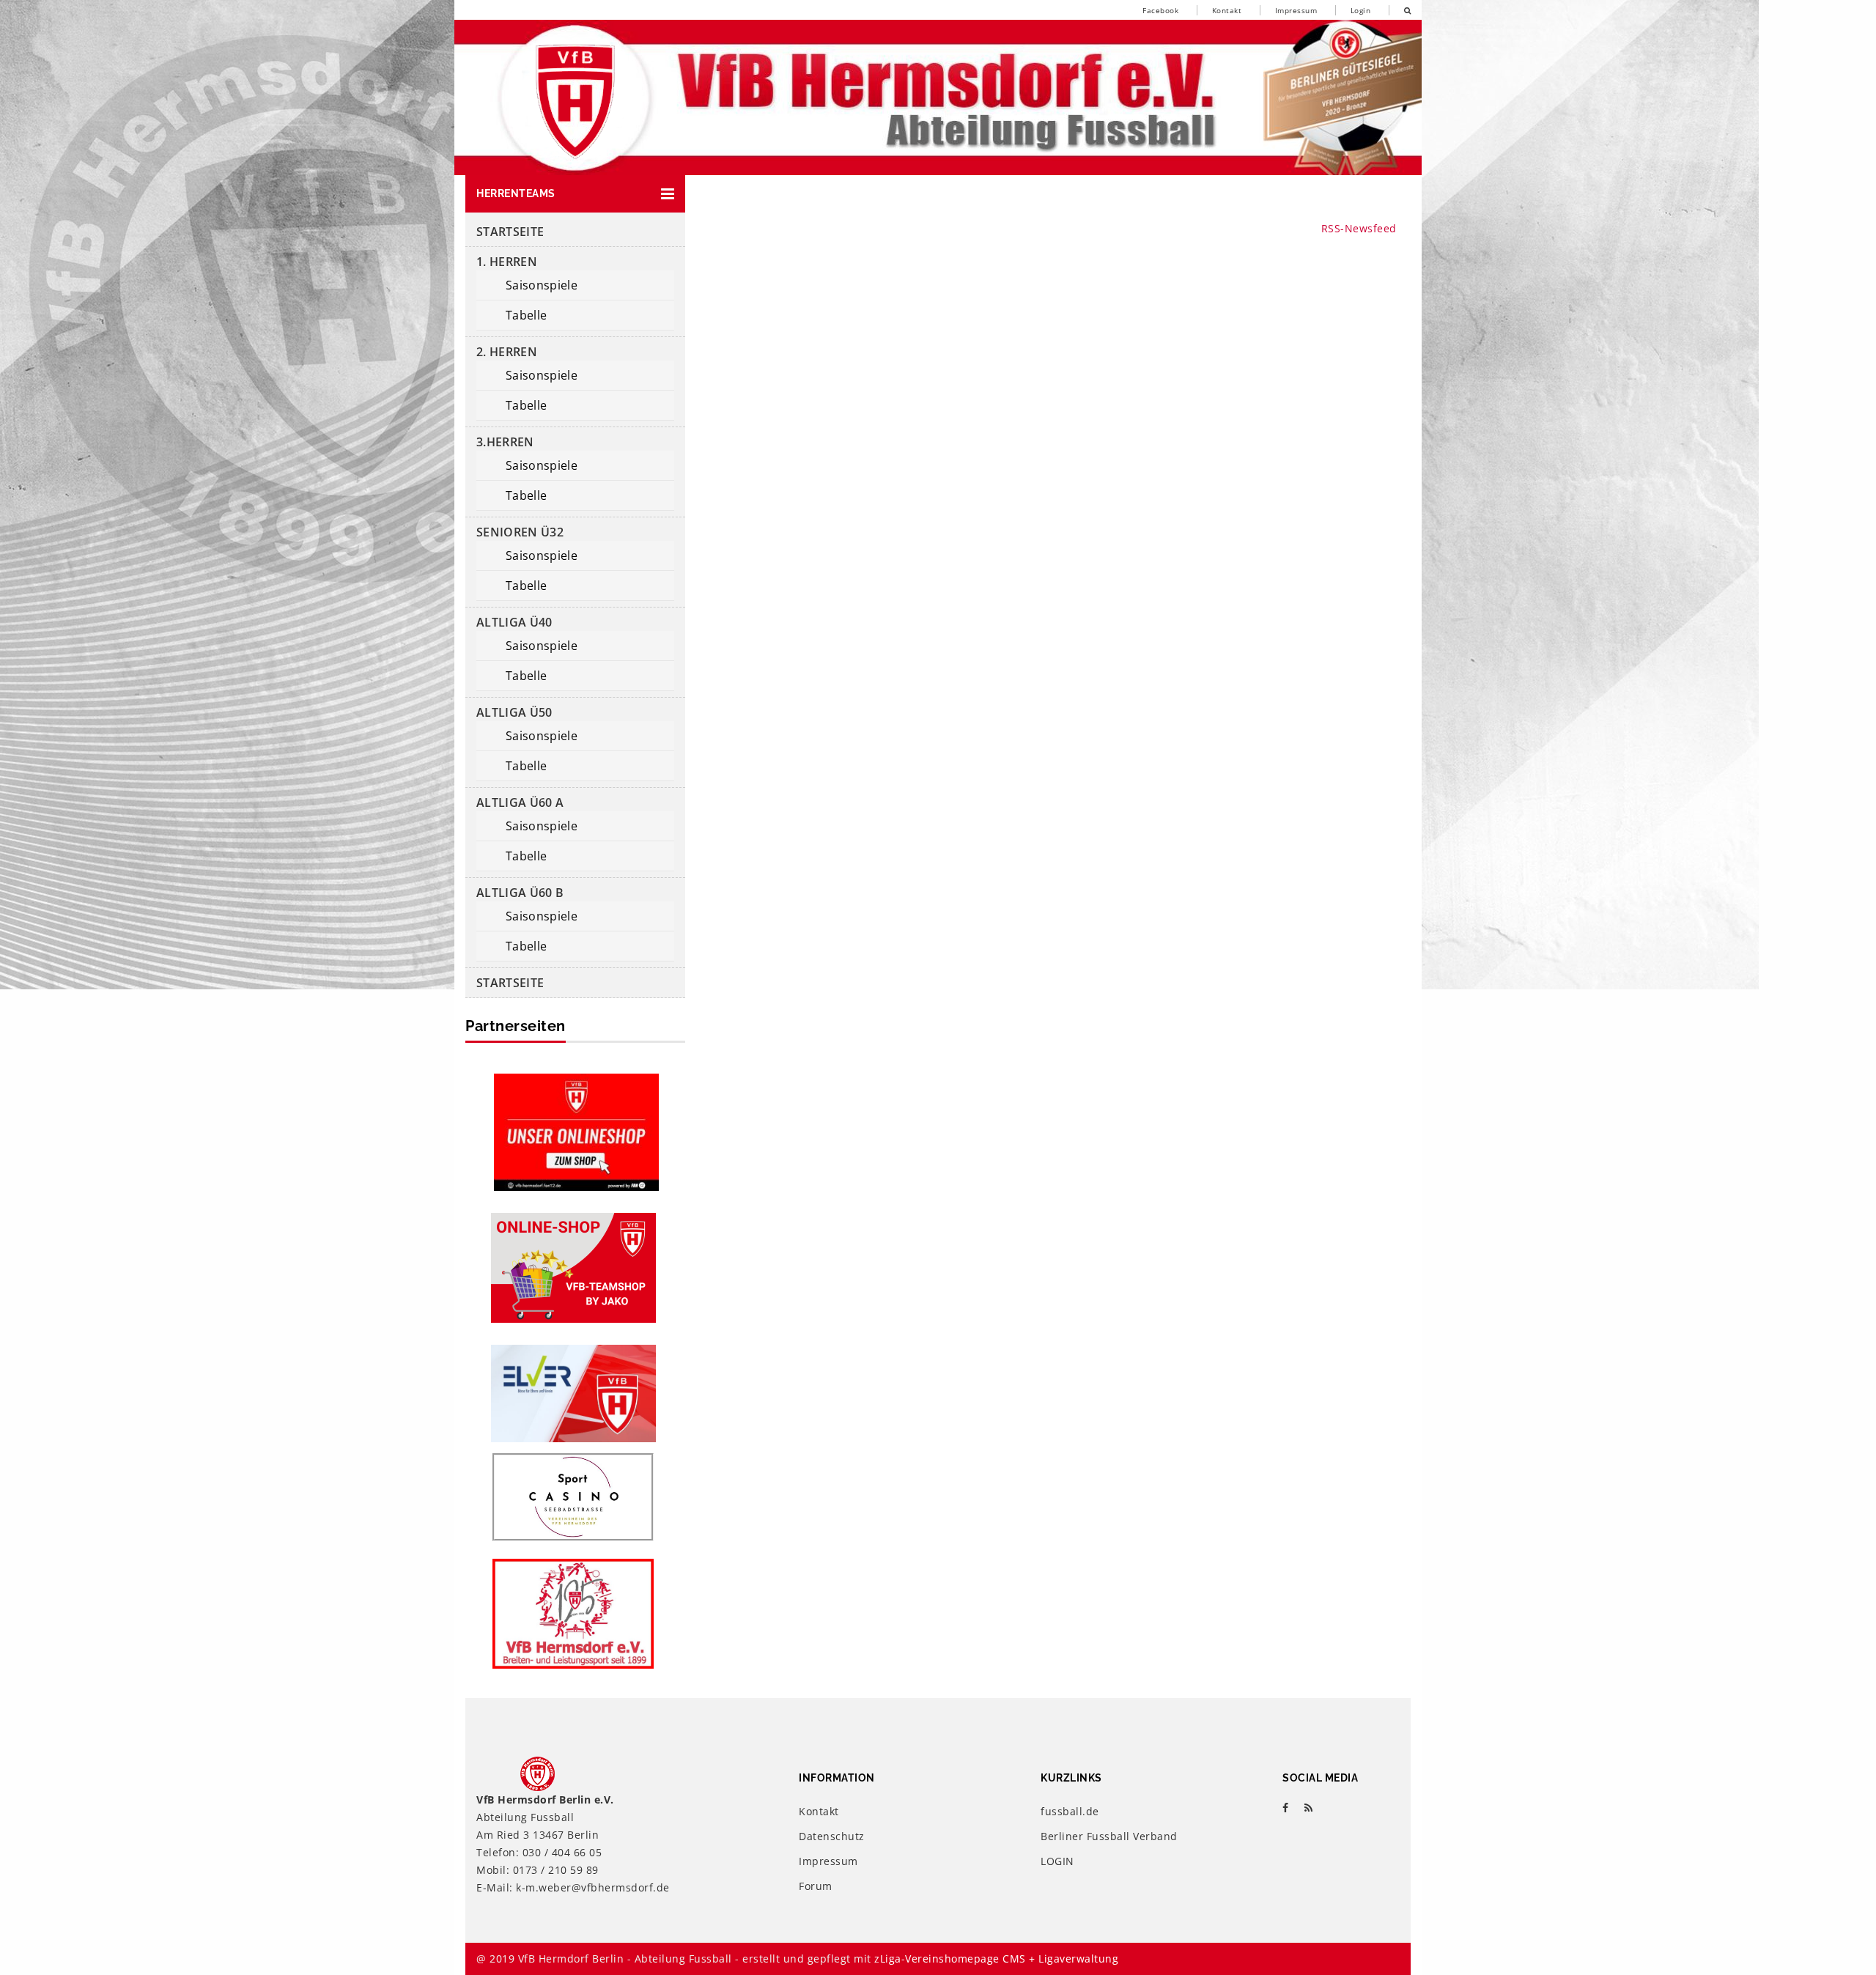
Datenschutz (832, 1836)
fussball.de (1070, 1811)
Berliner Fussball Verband (1109, 1836)
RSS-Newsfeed (1359, 228)
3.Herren (505, 442)
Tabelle (526, 315)
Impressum (1296, 10)
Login (1361, 10)
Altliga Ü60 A (520, 802)
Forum (816, 1886)
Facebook (1160, 10)
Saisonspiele (542, 285)
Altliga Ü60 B (520, 893)
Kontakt (1227, 10)
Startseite (510, 232)
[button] (575, 194)
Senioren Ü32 (520, 532)
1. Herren (507, 262)
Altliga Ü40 (514, 622)
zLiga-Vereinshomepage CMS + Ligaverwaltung (996, 1959)
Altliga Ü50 (514, 712)
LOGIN (1057, 1861)
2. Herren (507, 352)
